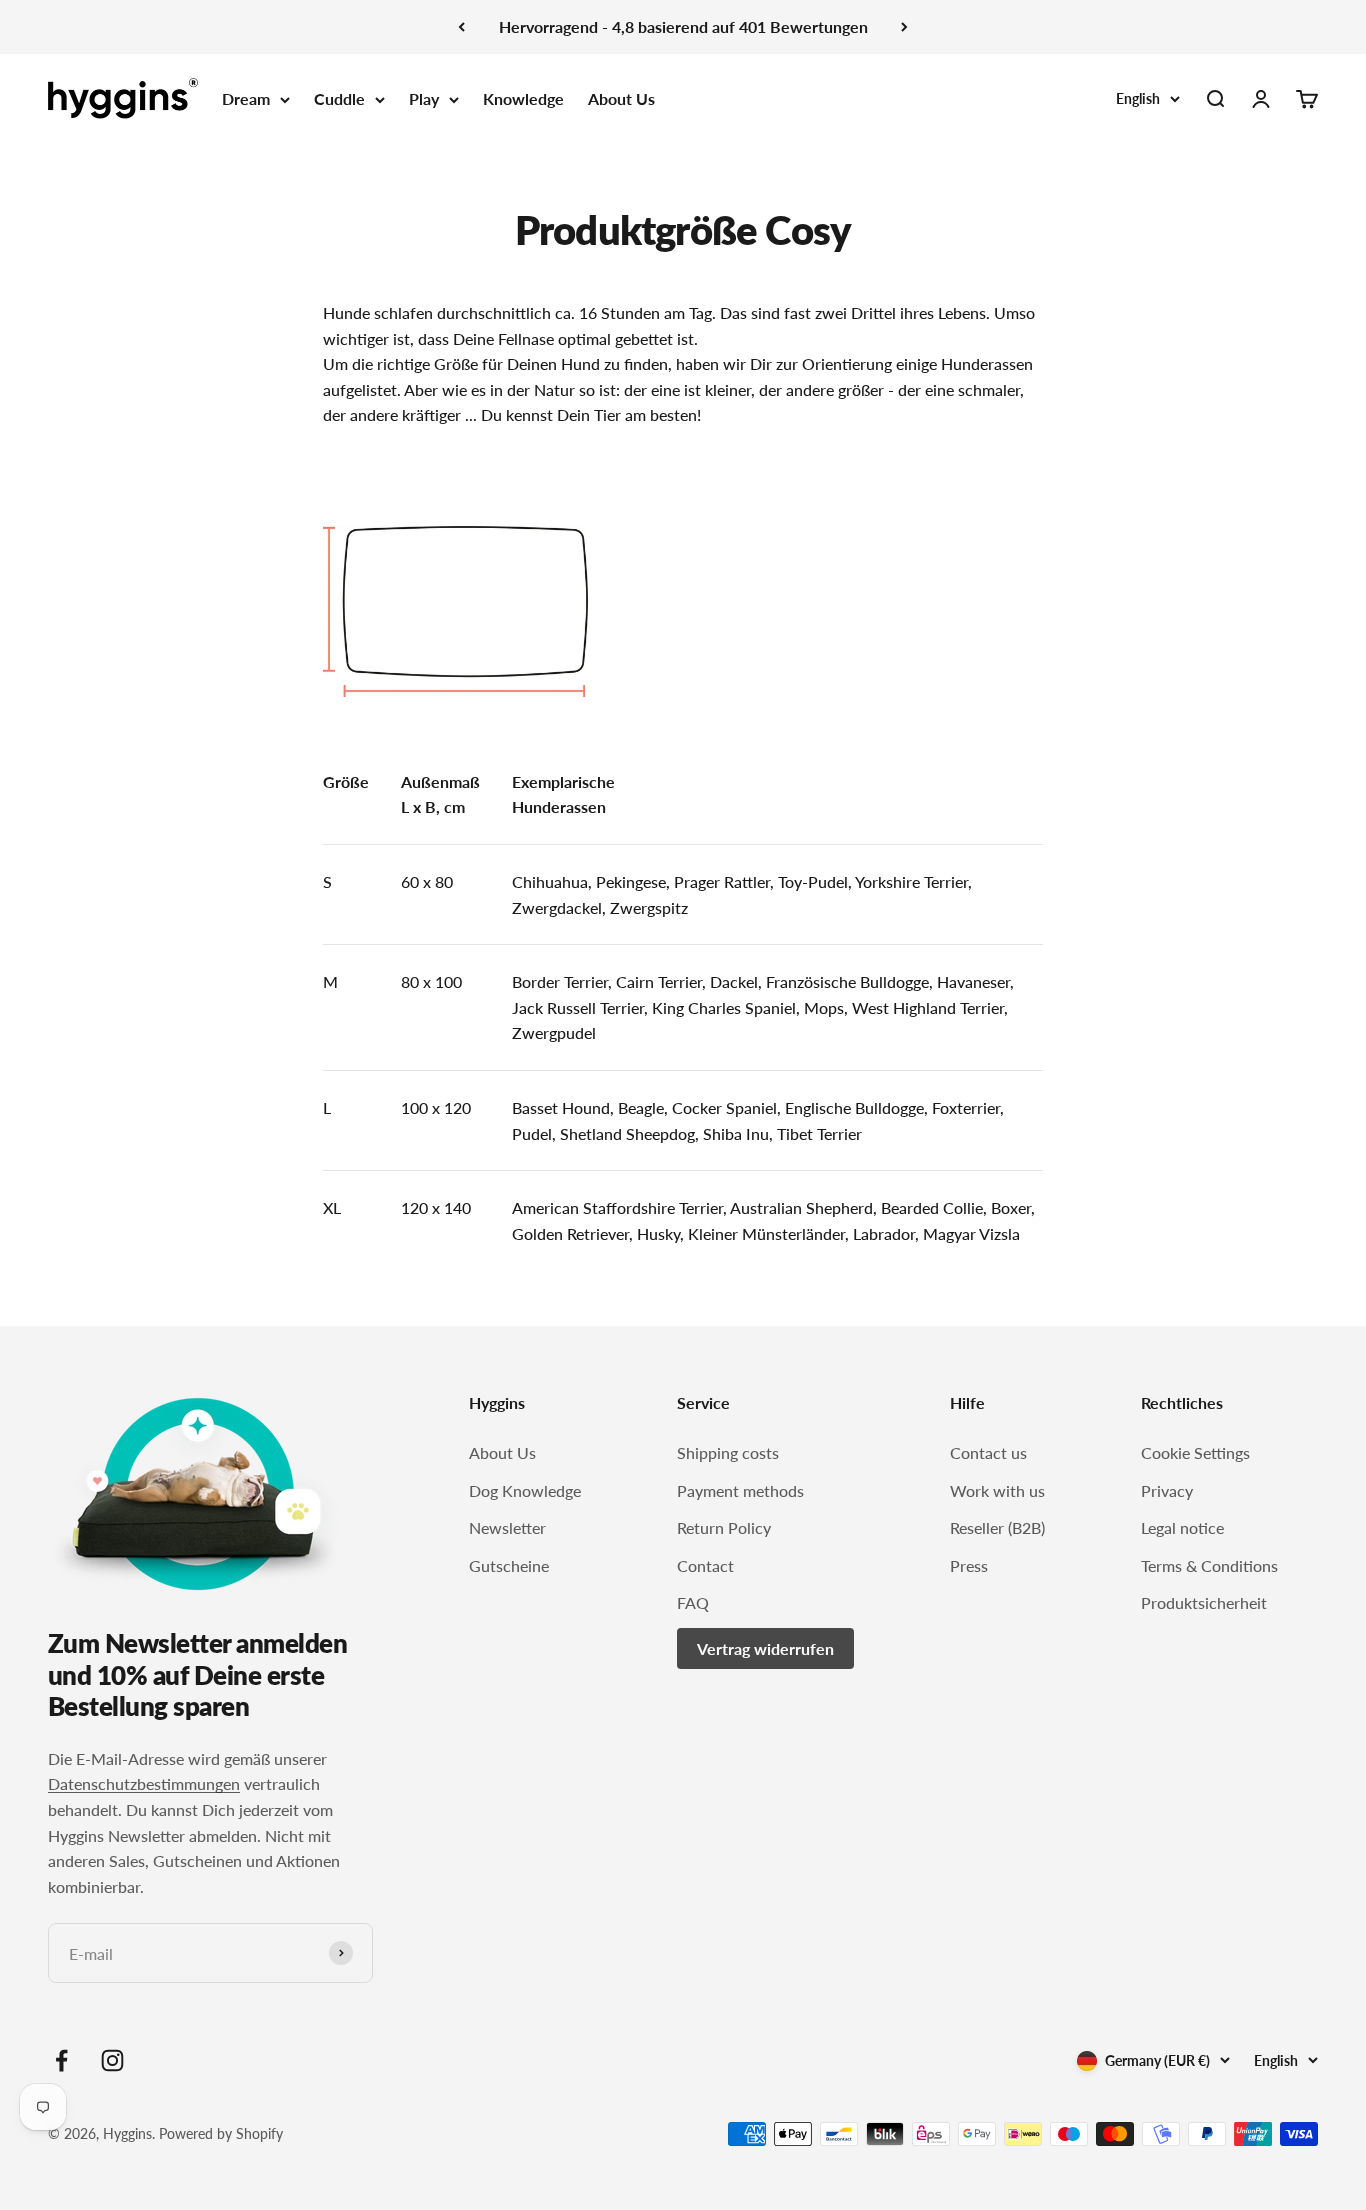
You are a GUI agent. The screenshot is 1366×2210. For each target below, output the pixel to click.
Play (424, 98)
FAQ (693, 1602)
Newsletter (507, 1527)
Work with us (997, 1490)
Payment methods (740, 1490)
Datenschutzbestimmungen (144, 1783)
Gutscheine (509, 1565)
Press (969, 1565)
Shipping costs (728, 1452)
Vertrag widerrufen (765, 1648)
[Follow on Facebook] (61, 2060)
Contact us (988, 1452)
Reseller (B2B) (997, 1527)
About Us (621, 98)
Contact (705, 1565)
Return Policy (724, 1527)
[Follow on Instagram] (112, 2060)
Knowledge (523, 98)
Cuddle (339, 98)
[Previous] (461, 27)
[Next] (904, 27)
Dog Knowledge (525, 1490)
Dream (246, 98)
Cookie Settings (1195, 1452)
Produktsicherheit (1204, 1602)
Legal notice (1182, 1527)
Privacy (1167, 1490)
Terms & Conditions (1209, 1565)
